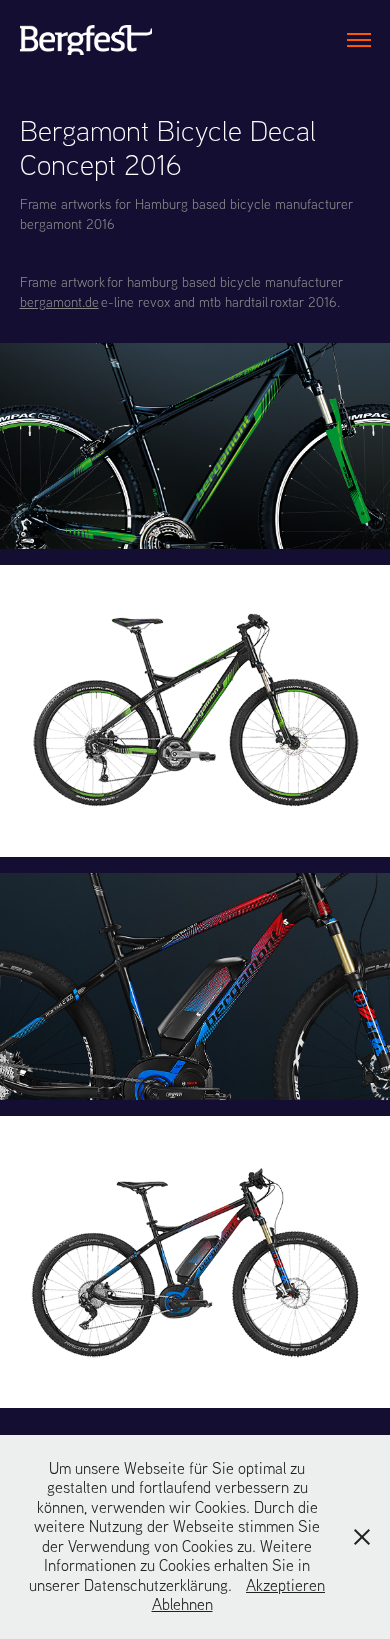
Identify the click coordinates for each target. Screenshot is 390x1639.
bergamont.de (59, 302)
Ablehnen (182, 1604)
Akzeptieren (285, 1585)
